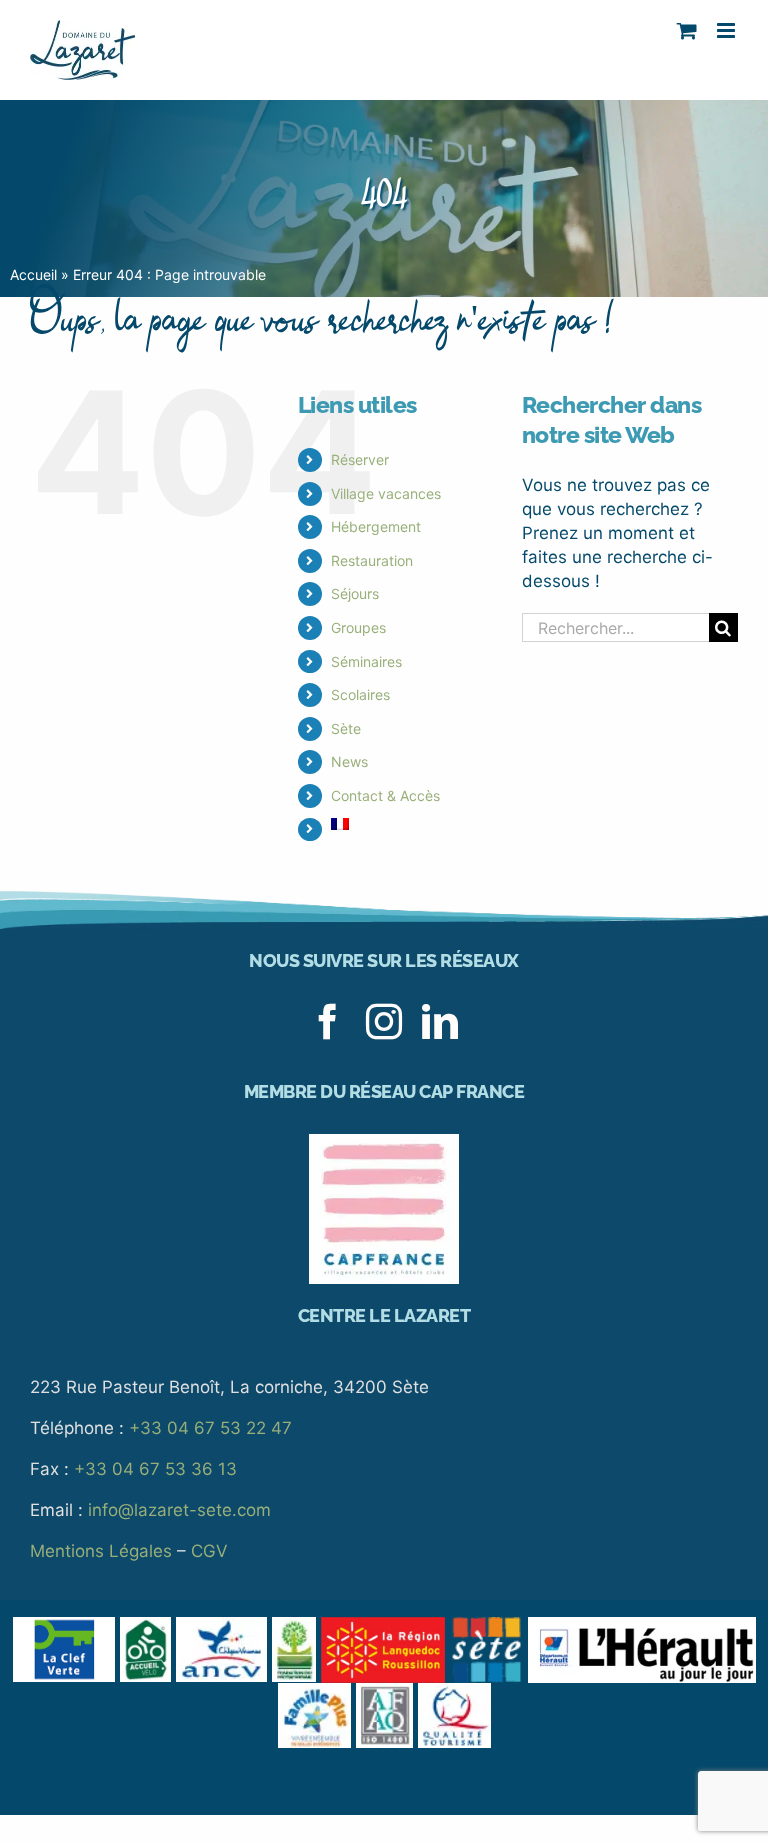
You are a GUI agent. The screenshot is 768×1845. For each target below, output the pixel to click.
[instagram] (384, 1022)
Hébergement (376, 526)
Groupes (358, 627)
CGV (209, 1551)
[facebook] (328, 1022)
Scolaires (360, 694)
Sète (346, 728)
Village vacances (386, 493)
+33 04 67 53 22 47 (210, 1428)
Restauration (372, 560)
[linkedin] (440, 1022)
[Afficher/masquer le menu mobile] (727, 30)
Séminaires (366, 661)
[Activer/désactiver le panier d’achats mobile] (687, 30)
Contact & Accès (385, 795)
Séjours (355, 593)
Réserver (360, 459)
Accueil (33, 274)
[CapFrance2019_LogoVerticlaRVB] (384, 1142)
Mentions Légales (101, 1551)
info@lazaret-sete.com (179, 1510)
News (349, 761)
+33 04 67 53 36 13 (155, 1469)
